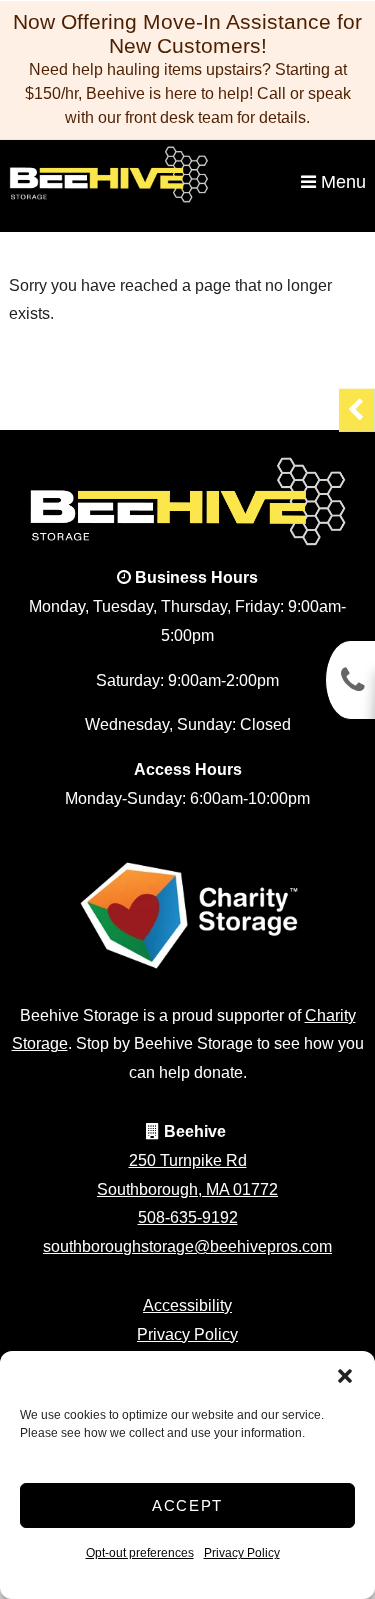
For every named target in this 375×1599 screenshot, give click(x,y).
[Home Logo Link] (154, 174)
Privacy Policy (242, 1553)
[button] (345, 1376)
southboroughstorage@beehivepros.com (187, 1246)
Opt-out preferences (140, 1553)
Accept (187, 1505)
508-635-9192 (188, 1217)
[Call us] (350, 680)
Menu (341, 182)
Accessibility (187, 1305)
